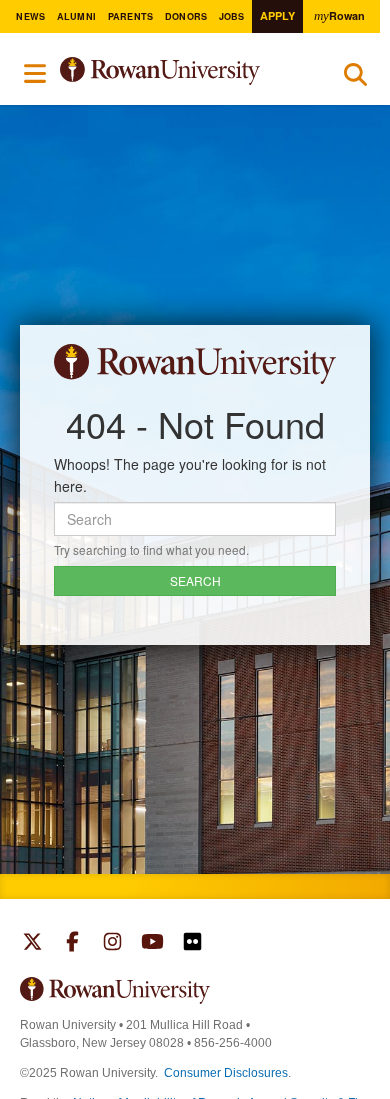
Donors (186, 16)
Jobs (232, 16)
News (30, 16)
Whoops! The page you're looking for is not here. (190, 475)
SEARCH (195, 580)
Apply (277, 15)
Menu (36, 74)
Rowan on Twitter (32, 944)
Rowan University (182, 71)
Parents (131, 16)
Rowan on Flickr (192, 944)
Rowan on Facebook (72, 944)
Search (355, 79)
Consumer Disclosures (226, 1073)
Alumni (77, 16)
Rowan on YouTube (152, 944)
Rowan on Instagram (112, 944)
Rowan (339, 15)
